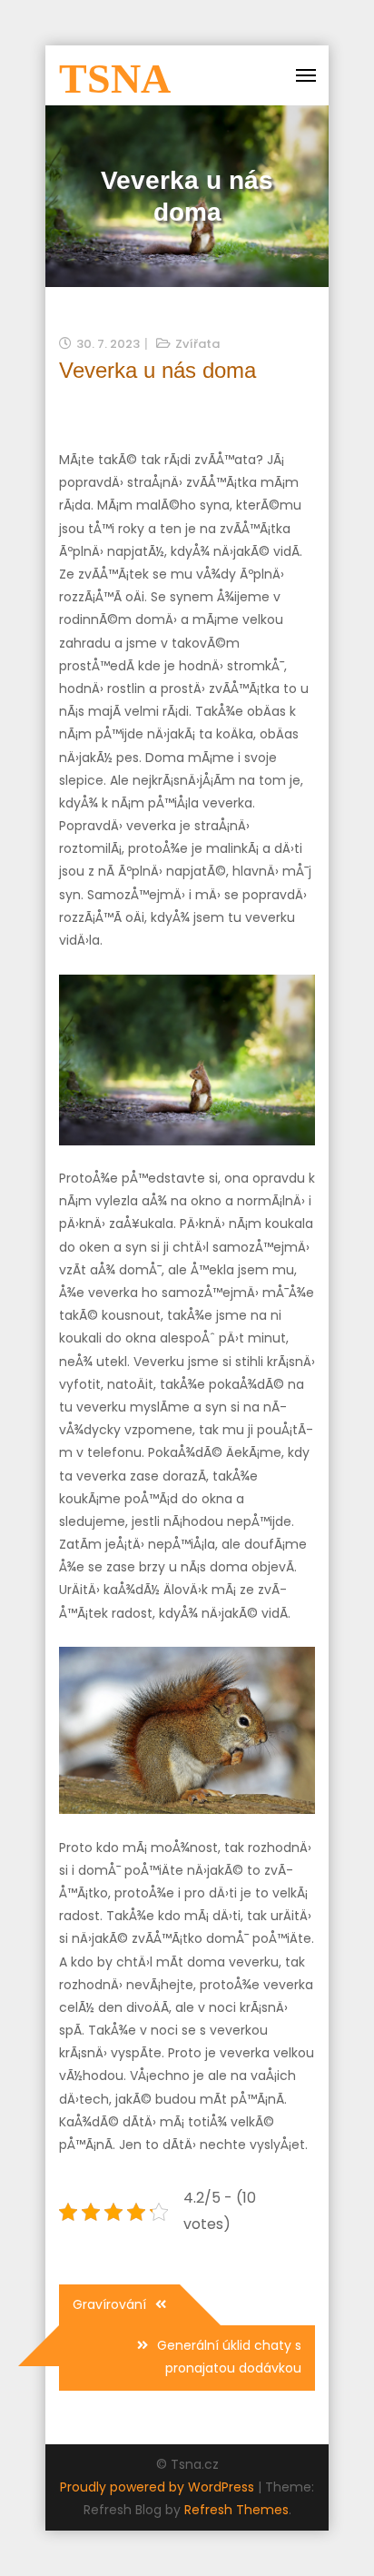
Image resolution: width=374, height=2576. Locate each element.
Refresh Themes (236, 2510)
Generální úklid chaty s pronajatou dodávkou (229, 2357)
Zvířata (197, 344)
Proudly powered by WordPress (159, 2487)
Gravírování (109, 2304)
